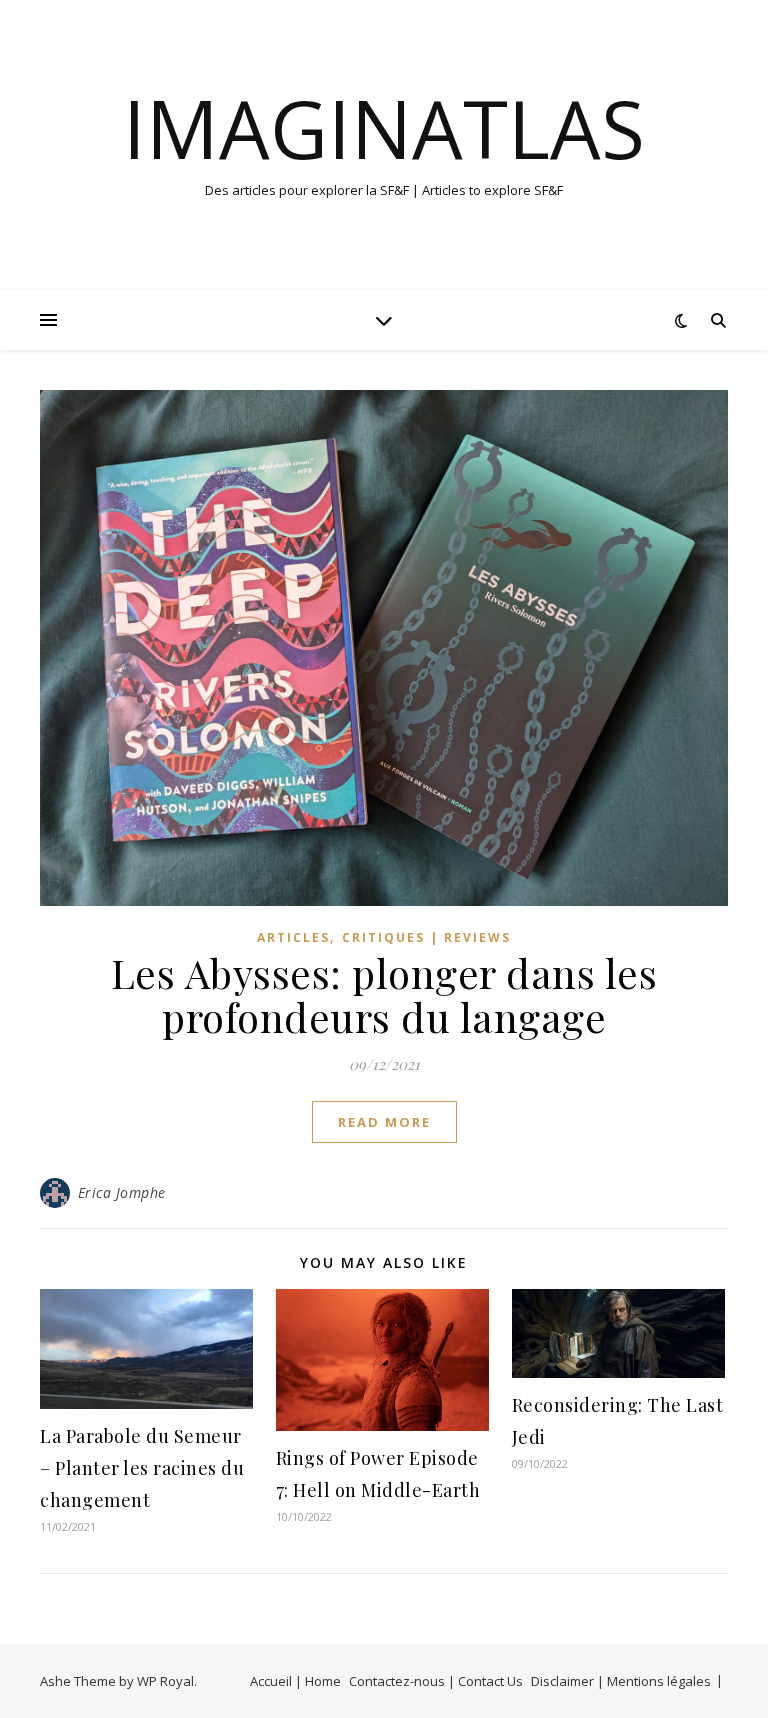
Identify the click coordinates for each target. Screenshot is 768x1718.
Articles (293, 937)
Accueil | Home (295, 1681)
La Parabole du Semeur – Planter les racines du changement (142, 1468)
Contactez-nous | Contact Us (436, 1681)
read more (384, 1122)
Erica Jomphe (122, 1192)
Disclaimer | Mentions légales (621, 1681)
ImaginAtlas (384, 128)
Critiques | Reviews (426, 937)
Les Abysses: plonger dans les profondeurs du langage (384, 994)
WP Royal (165, 1681)
